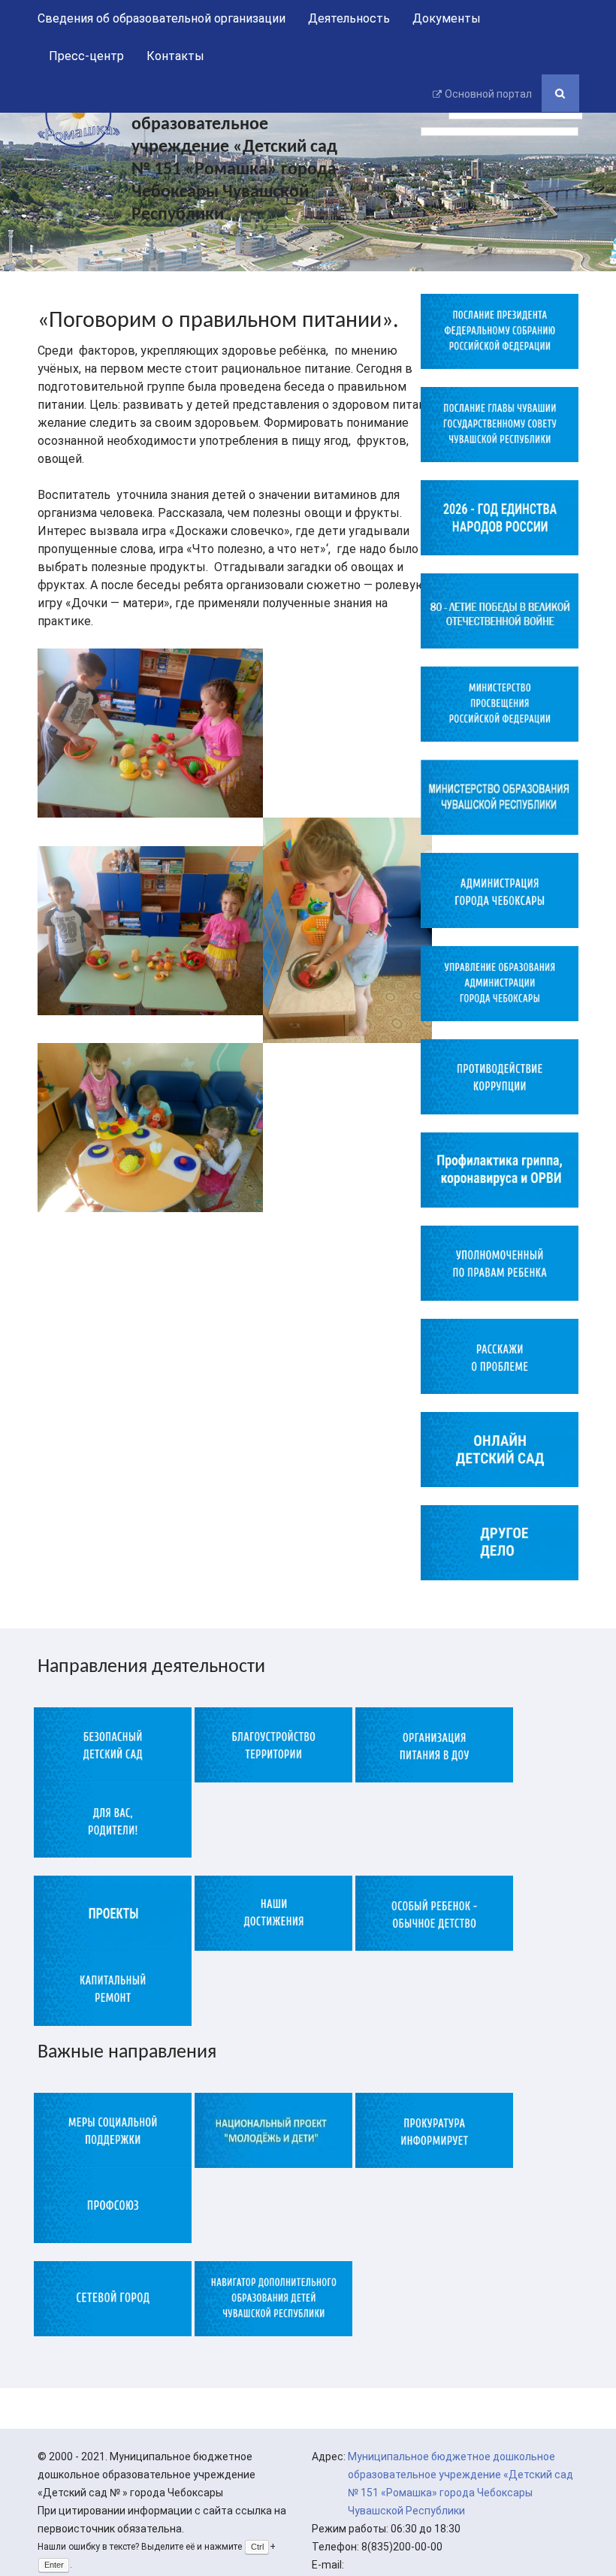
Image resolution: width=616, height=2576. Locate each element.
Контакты (175, 56)
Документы (447, 18)
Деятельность (349, 18)
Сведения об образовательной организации (162, 18)
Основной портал (488, 94)
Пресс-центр (86, 56)
